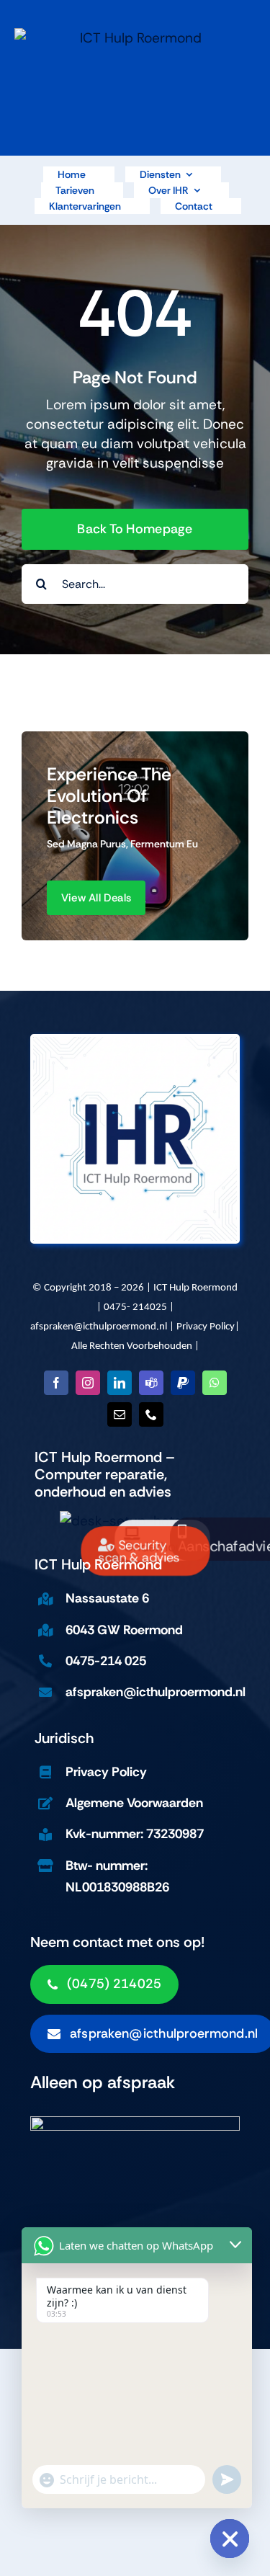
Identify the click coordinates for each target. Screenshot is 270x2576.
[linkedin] (120, 1383)
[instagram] (88, 1383)
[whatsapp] (215, 1383)
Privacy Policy (206, 1327)
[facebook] (56, 1383)
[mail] (120, 1414)
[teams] (151, 1383)
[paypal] (183, 1383)
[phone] (151, 1414)
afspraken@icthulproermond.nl (99, 1327)
